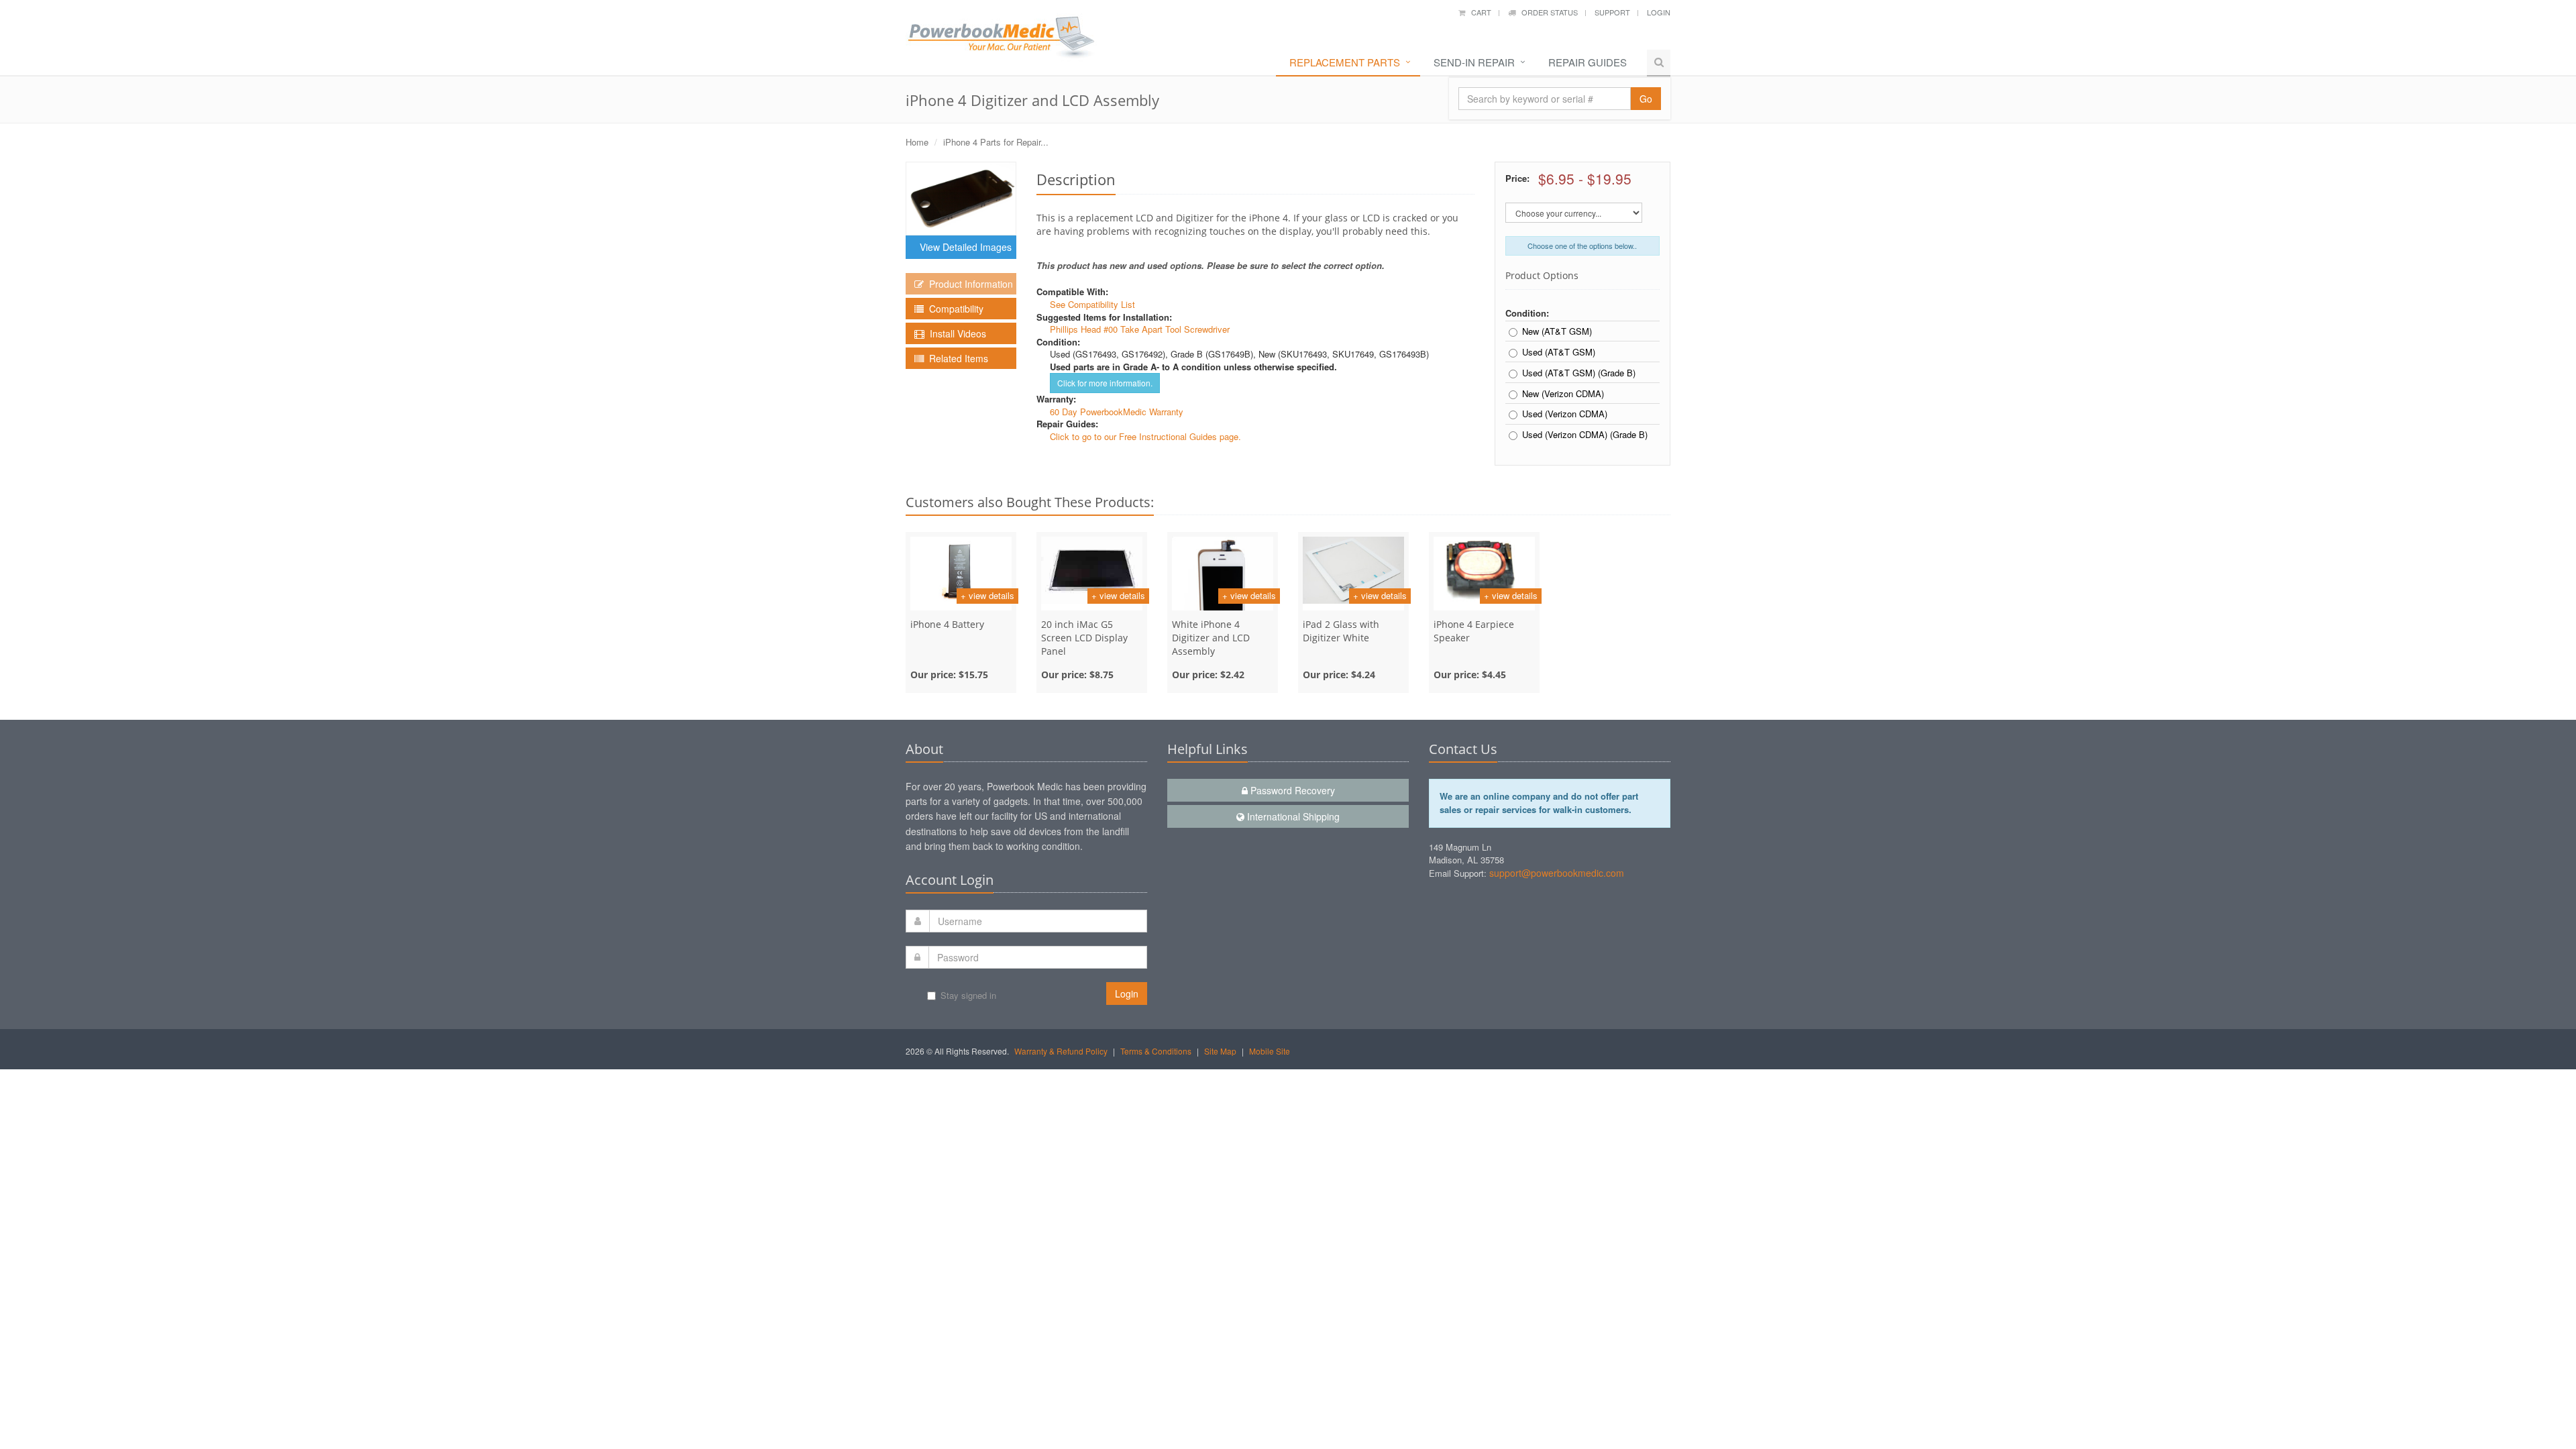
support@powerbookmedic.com (1557, 873)
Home (917, 142)
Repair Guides (1588, 62)
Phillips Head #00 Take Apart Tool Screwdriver (1140, 329)
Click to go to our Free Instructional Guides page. (1145, 436)
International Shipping (1292, 816)
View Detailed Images (963, 247)
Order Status (1547, 12)
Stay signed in (968, 995)
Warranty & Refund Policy (1061, 1051)
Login (1659, 12)
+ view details (987, 595)
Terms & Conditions (1156, 1051)
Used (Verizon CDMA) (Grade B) (1585, 435)
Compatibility (954, 309)
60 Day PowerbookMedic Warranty (1117, 412)
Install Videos (955, 333)
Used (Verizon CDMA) (1565, 414)
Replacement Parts (1345, 62)
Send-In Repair (1474, 62)
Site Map (1220, 1051)
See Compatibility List (1092, 304)
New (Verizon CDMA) (1563, 394)
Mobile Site (1270, 1051)
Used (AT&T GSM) (1559, 352)
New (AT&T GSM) (1557, 331)
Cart (1478, 12)
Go (1646, 99)
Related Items (956, 358)
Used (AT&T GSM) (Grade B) (1579, 373)
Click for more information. (1105, 383)
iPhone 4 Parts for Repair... (996, 142)
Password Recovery (1291, 790)
